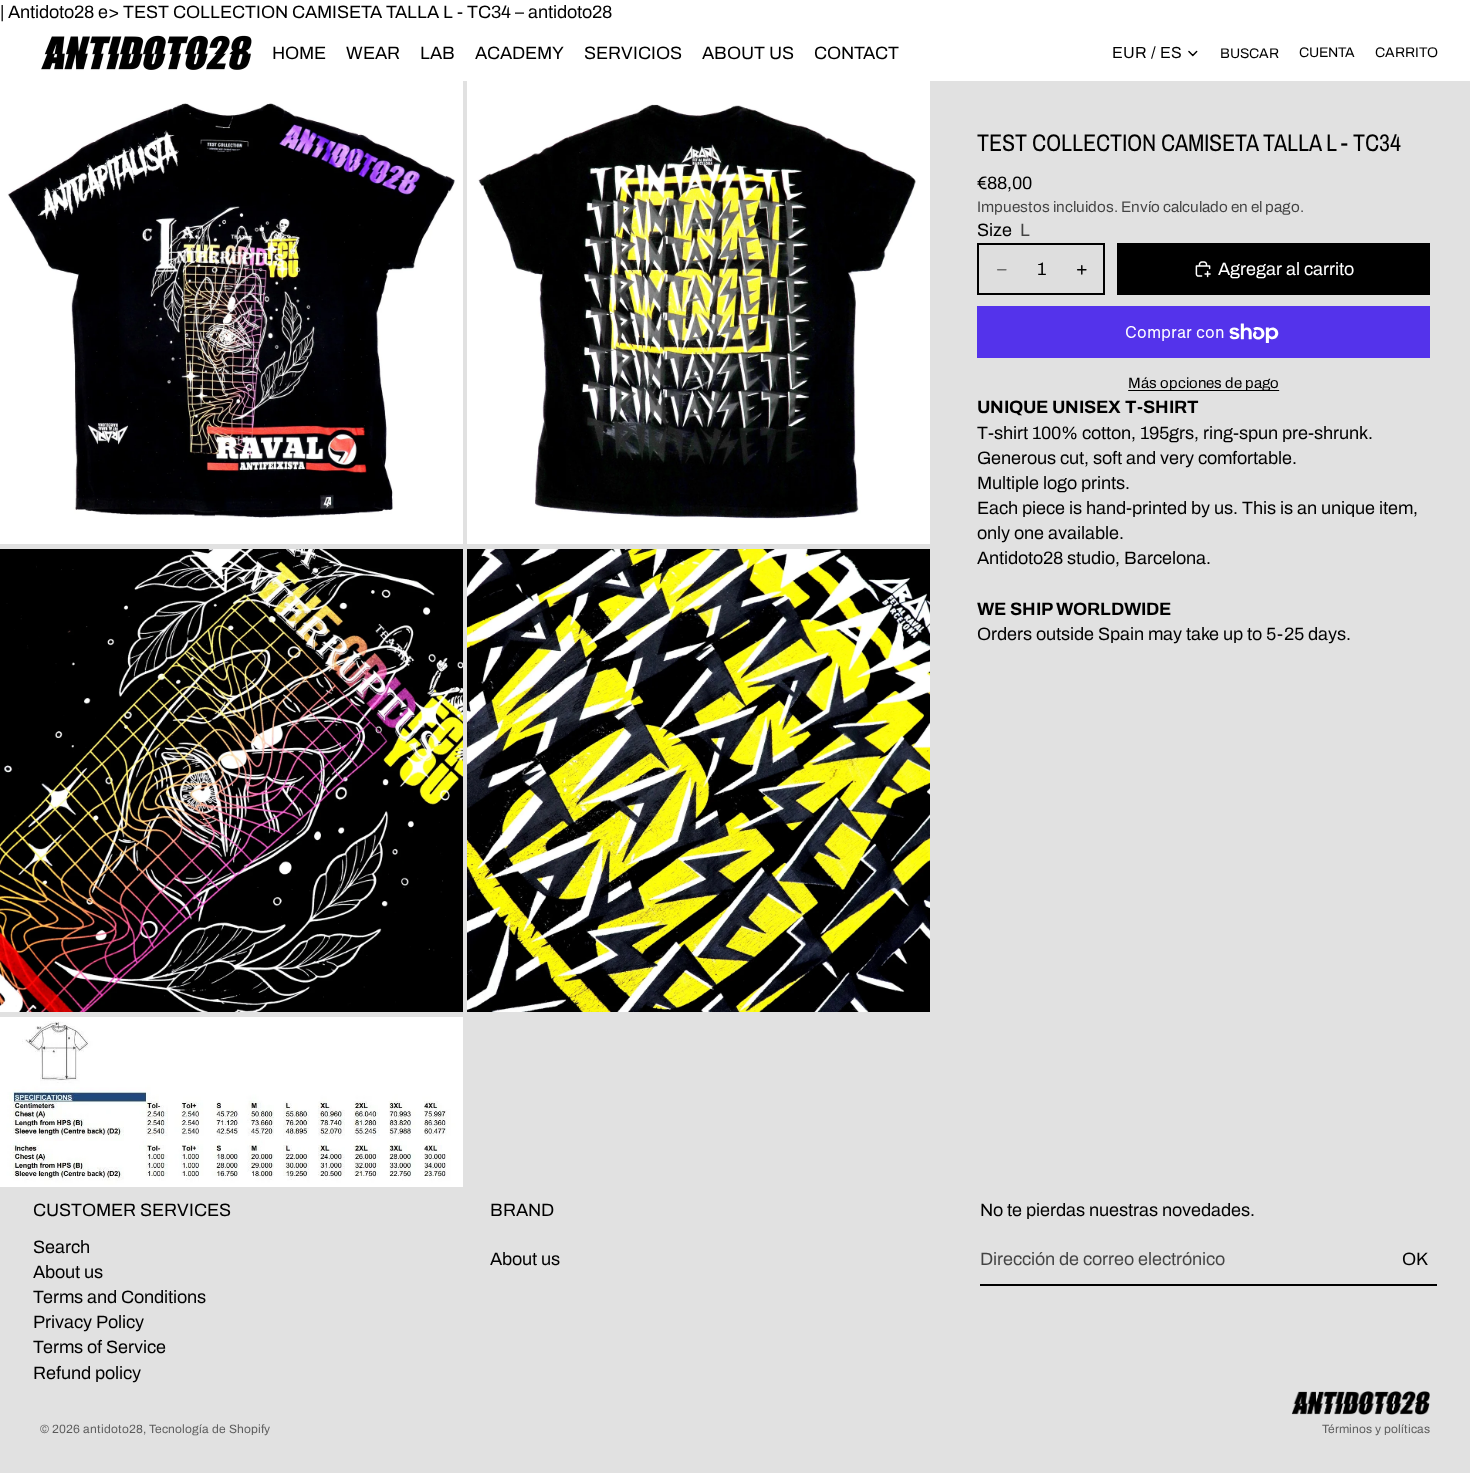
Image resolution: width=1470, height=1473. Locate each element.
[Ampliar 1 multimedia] (231, 312)
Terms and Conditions (119, 1297)
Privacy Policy (88, 1322)
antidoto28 (113, 1429)
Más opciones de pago (1203, 384)
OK (1415, 1260)
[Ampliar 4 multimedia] (698, 780)
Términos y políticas (1376, 1429)
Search (61, 1247)
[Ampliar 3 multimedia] (231, 780)
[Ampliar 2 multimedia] (698, 312)
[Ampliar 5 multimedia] (231, 1102)
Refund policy (87, 1373)
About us (68, 1272)
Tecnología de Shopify (209, 1429)
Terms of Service (99, 1348)
